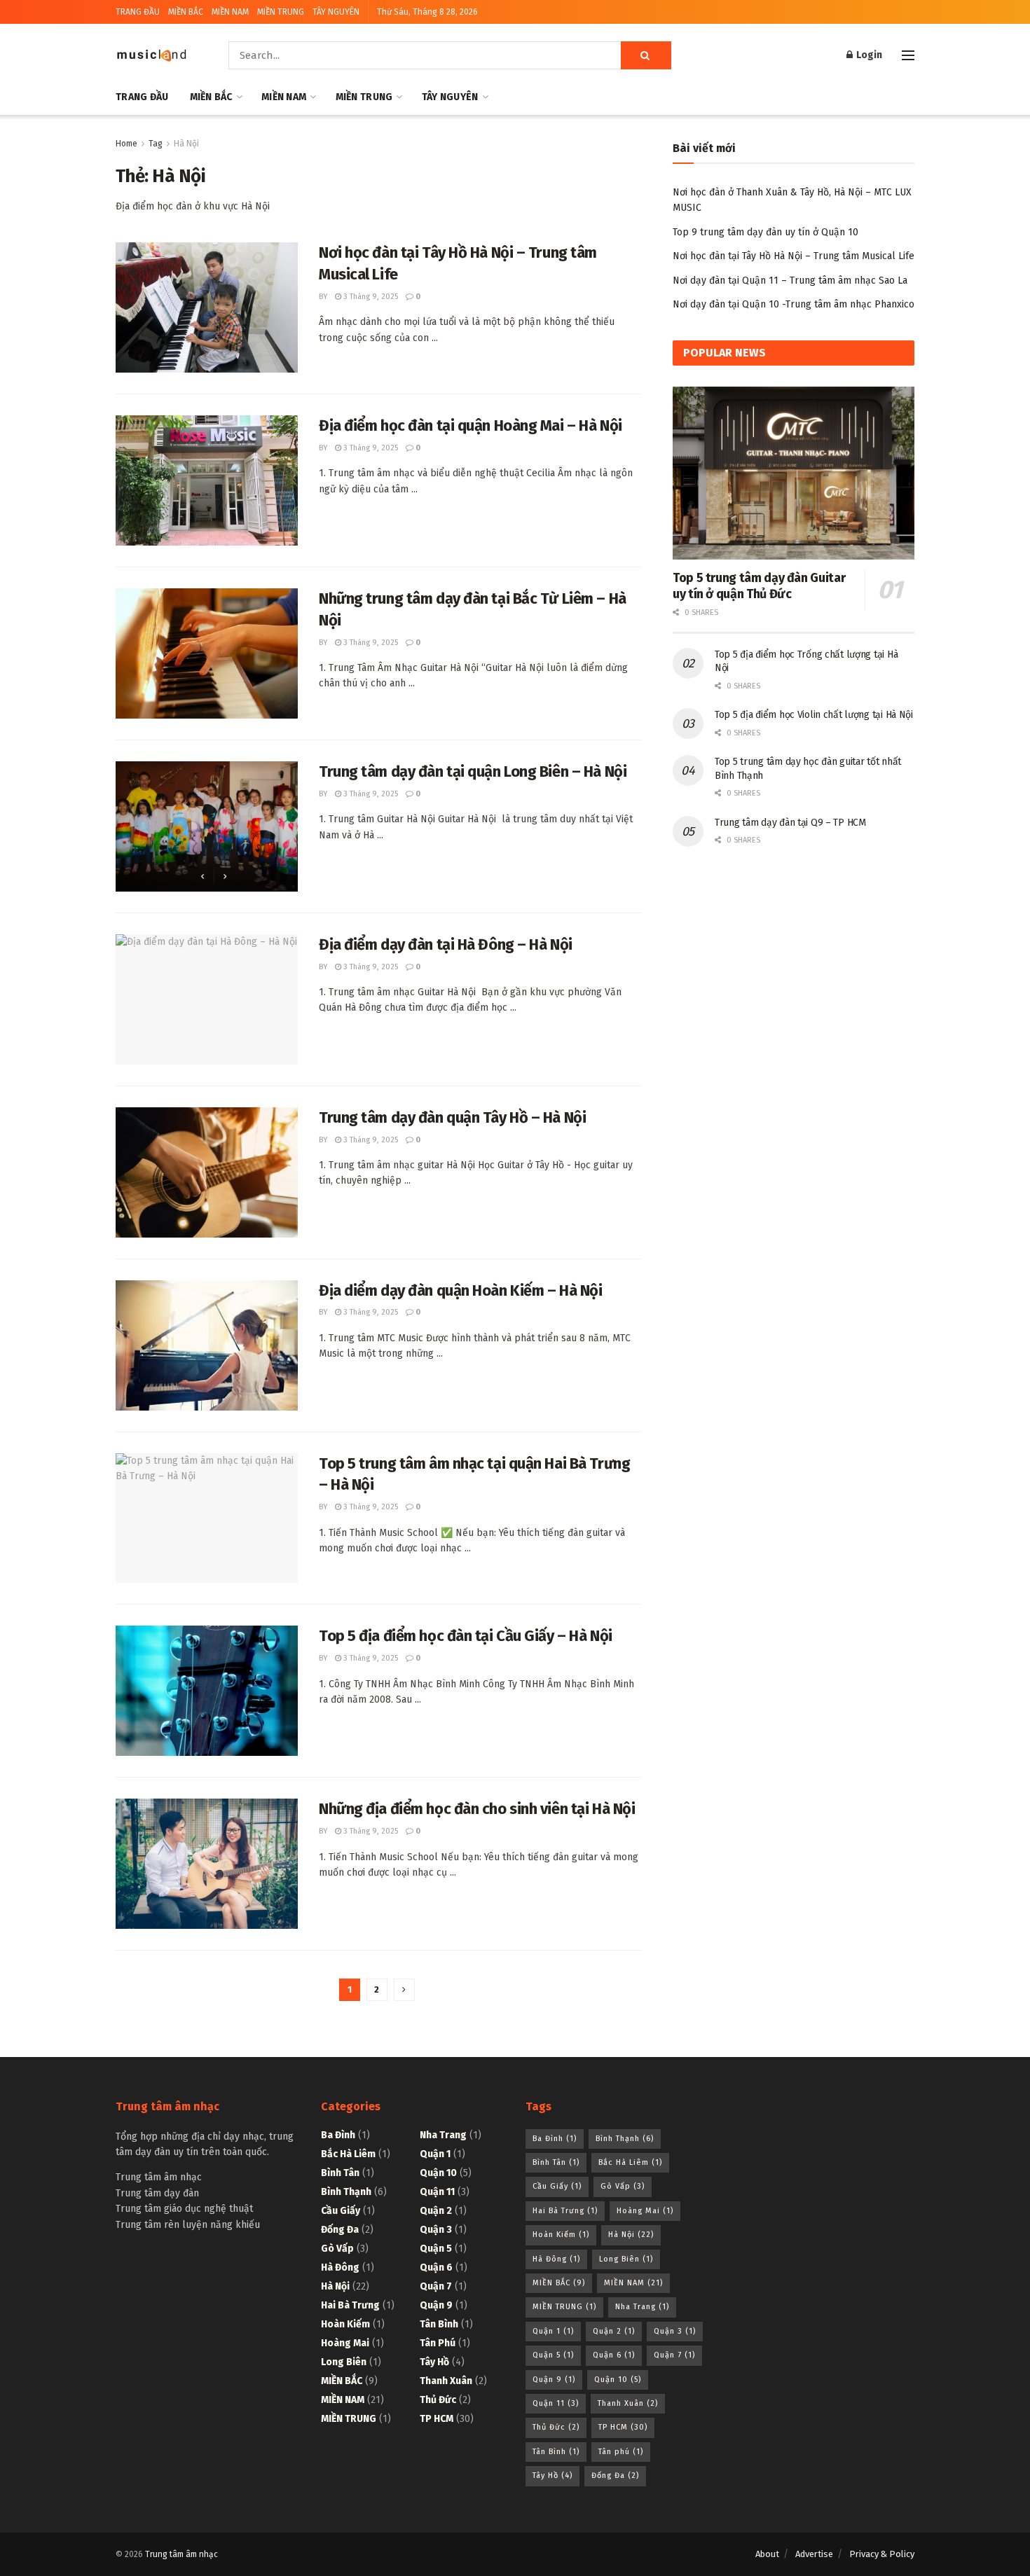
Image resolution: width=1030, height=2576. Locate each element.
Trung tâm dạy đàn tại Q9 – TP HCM (790, 823)
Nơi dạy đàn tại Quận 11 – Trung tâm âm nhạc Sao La (790, 281)
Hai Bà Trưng (350, 2305)
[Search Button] (646, 55)
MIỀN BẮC (186, 12)
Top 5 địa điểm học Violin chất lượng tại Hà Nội (814, 715)
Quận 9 (436, 2305)
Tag (156, 144)
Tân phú (438, 2343)
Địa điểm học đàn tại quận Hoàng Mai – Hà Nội (471, 425)
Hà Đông (340, 2267)
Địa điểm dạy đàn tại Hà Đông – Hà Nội (446, 944)
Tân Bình (439, 2324)
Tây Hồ (434, 2362)
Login (868, 55)
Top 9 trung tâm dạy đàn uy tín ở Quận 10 (765, 232)
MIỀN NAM (230, 12)
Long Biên (344, 2362)
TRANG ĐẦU (138, 12)
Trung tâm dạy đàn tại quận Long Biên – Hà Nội (473, 771)
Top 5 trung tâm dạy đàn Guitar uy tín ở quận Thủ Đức (759, 586)
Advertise (814, 2554)
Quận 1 (435, 2154)
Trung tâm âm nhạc (181, 2554)
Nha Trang (443, 2135)
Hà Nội (186, 144)
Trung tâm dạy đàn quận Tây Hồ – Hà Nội (452, 1117)
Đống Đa (340, 2230)
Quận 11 (437, 2192)
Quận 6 (436, 2267)
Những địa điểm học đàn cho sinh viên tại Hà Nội (477, 1809)
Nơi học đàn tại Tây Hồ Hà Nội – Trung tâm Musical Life (794, 256)
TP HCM (437, 2419)
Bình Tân (340, 2173)
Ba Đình (338, 2135)
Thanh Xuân (446, 2381)
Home (126, 144)
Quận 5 (436, 2249)
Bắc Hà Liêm (348, 2154)
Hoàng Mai (345, 2343)
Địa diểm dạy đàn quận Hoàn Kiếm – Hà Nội (460, 1290)
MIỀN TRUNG (281, 12)
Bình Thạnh (346, 2192)
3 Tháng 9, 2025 (370, 297)
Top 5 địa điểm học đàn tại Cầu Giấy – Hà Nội (466, 1636)
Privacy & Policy (882, 2554)
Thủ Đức (438, 2400)
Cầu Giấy (341, 2211)
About (767, 2554)
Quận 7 (436, 2286)
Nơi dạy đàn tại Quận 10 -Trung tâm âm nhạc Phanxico (794, 304)
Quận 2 (436, 2211)
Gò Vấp (337, 2249)
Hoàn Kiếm (345, 2324)
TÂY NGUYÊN (336, 12)
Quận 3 (436, 2230)
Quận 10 (438, 2173)
